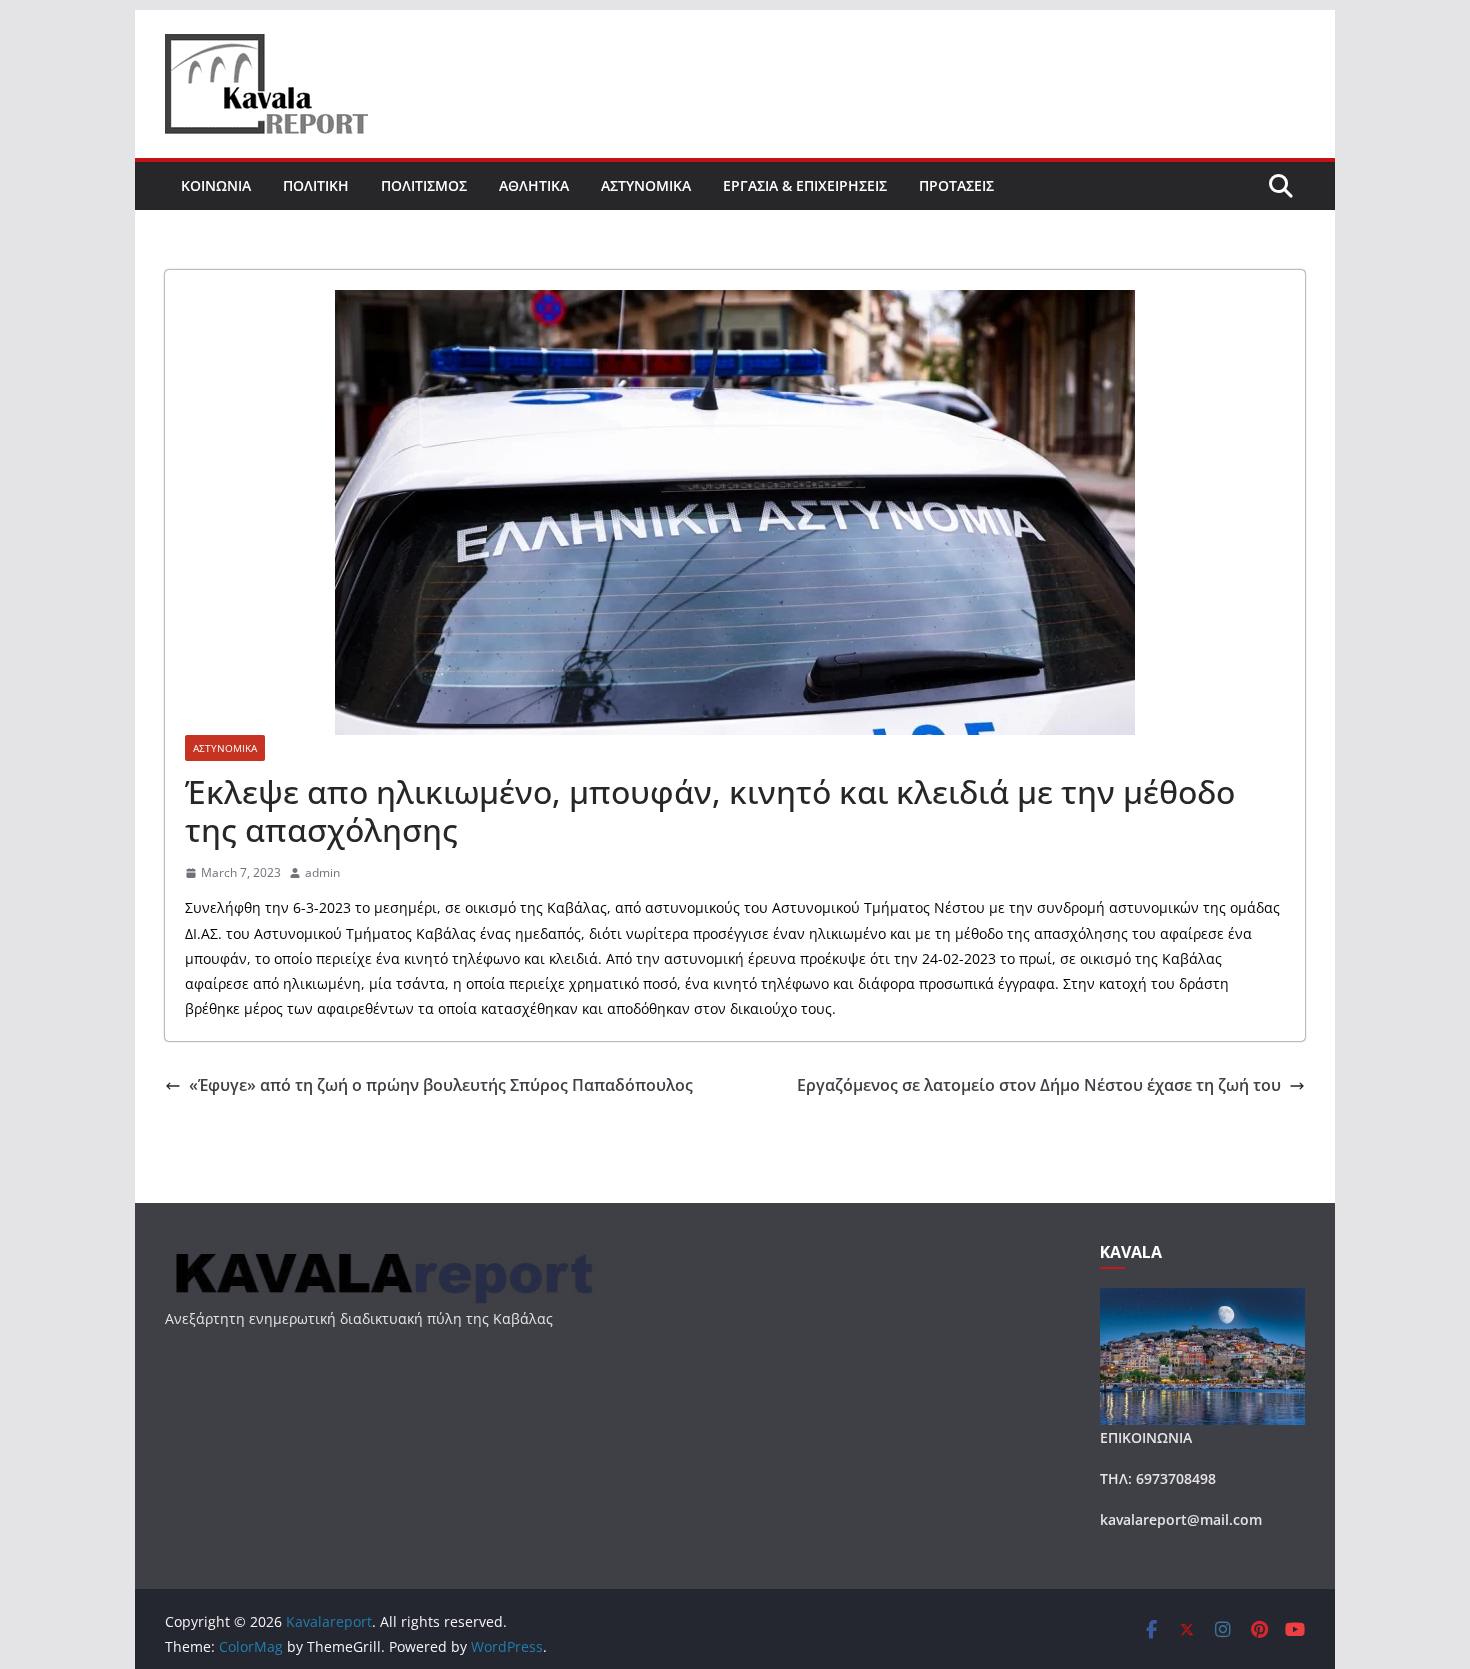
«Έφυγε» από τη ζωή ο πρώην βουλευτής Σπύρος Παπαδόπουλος (441, 1085)
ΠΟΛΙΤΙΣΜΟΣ (424, 185)
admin (322, 872)
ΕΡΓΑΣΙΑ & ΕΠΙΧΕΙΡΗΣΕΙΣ (805, 185)
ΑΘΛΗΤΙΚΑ (534, 185)
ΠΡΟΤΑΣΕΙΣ (956, 185)
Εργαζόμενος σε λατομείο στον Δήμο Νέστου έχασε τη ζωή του (1039, 1085)
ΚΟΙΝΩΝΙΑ (216, 185)
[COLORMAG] (381, 1255)
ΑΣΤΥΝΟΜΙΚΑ (646, 185)
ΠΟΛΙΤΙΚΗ (316, 185)
